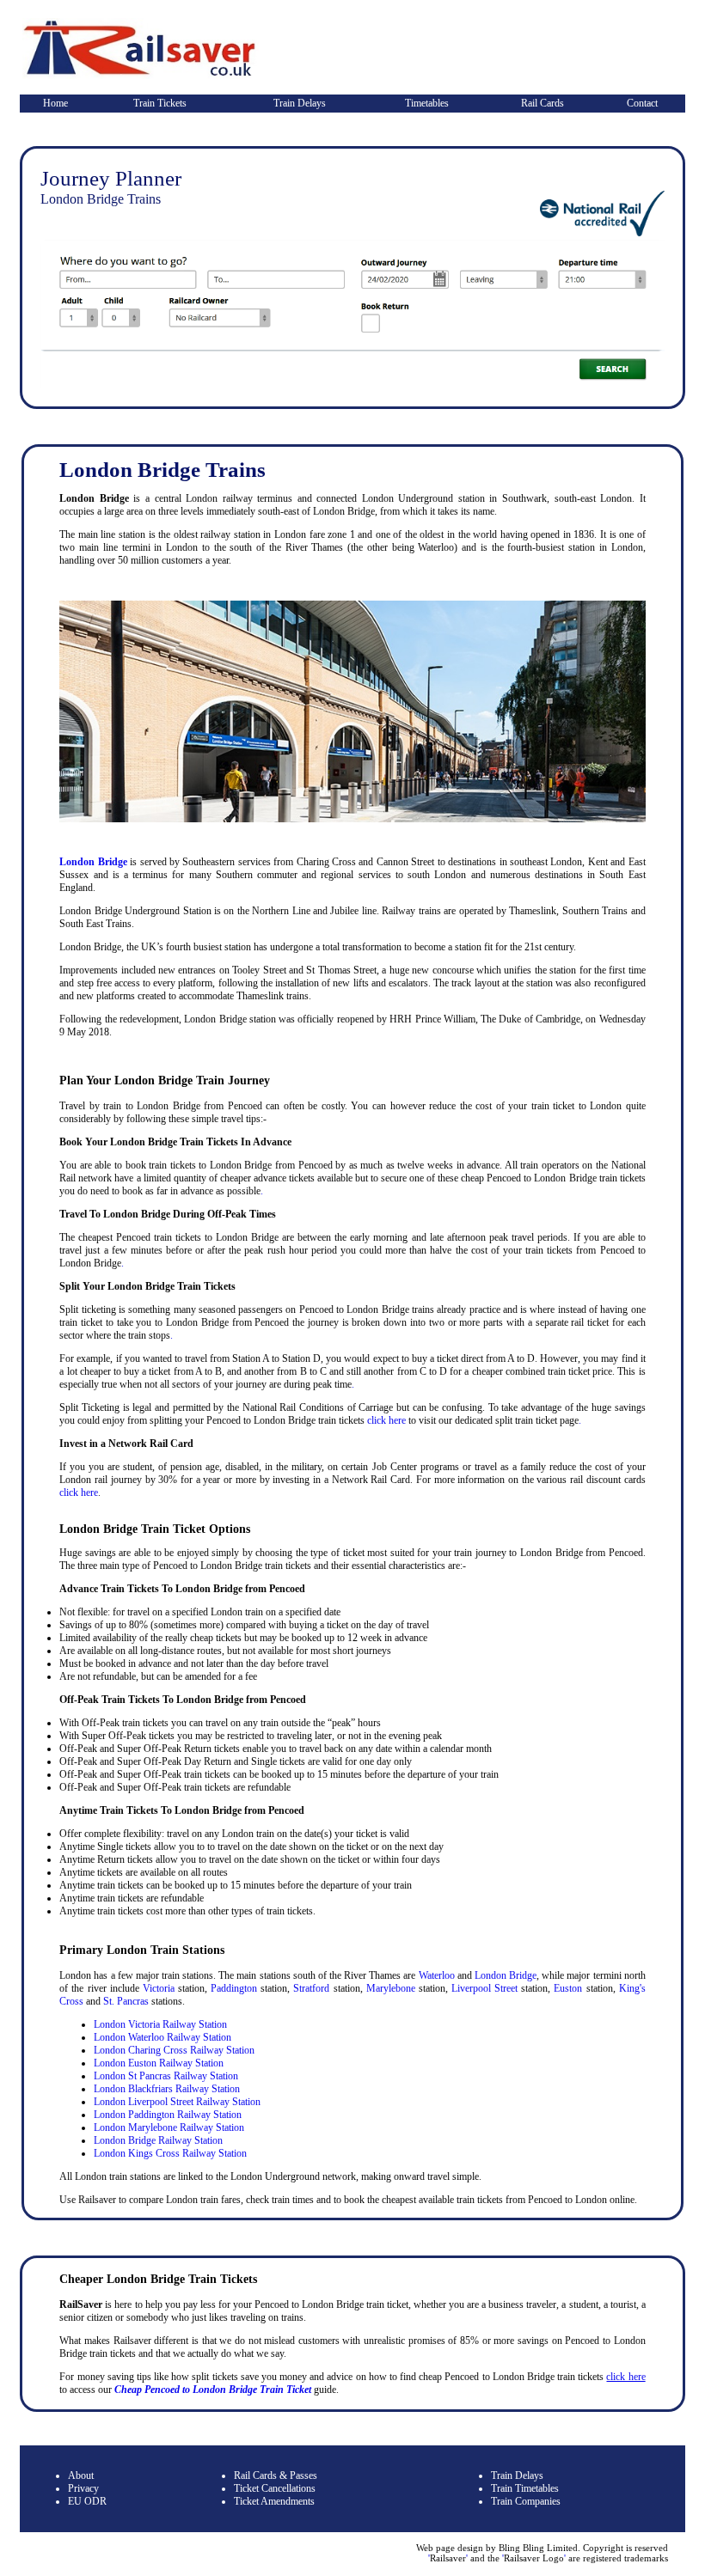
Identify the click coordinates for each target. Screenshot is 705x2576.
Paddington (234, 1988)
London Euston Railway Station (159, 2063)
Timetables (427, 103)
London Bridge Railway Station (158, 2140)
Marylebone (391, 1988)
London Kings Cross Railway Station (170, 2153)
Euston (568, 1988)
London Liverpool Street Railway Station (177, 2102)
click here (386, 1420)
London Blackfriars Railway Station (167, 2089)
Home (55, 103)
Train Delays (300, 103)
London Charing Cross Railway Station (174, 2050)
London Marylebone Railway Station (169, 2127)
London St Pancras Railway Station (166, 2076)
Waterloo (437, 1975)
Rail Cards (543, 103)
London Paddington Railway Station (168, 2115)
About (81, 2475)
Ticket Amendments (274, 2501)
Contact (642, 103)
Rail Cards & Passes (276, 2475)
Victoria (159, 1988)
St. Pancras (126, 2001)
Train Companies (526, 2501)
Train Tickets (160, 103)
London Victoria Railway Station (160, 2024)
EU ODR (87, 2501)
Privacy (83, 2488)
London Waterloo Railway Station (162, 2037)
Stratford (311, 1988)
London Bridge (93, 862)
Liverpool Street (484, 1988)
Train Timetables (525, 2488)
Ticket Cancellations (275, 2488)
